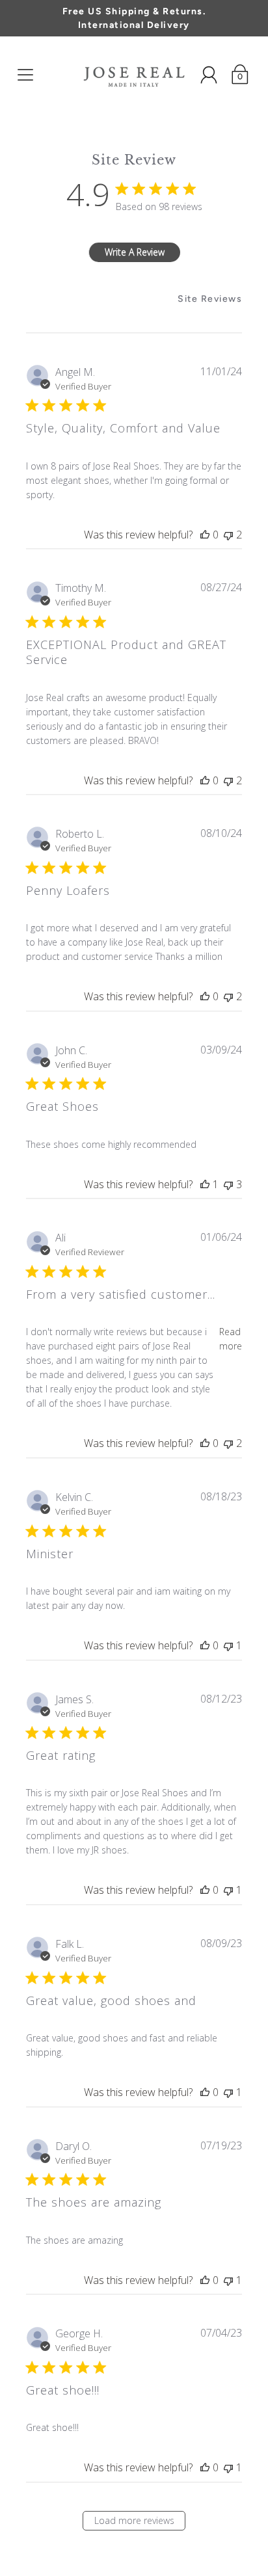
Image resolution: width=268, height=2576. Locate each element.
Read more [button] (231, 1339)
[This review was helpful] (205, 535)
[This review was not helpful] (228, 535)
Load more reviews (134, 2520)
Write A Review (135, 252)
